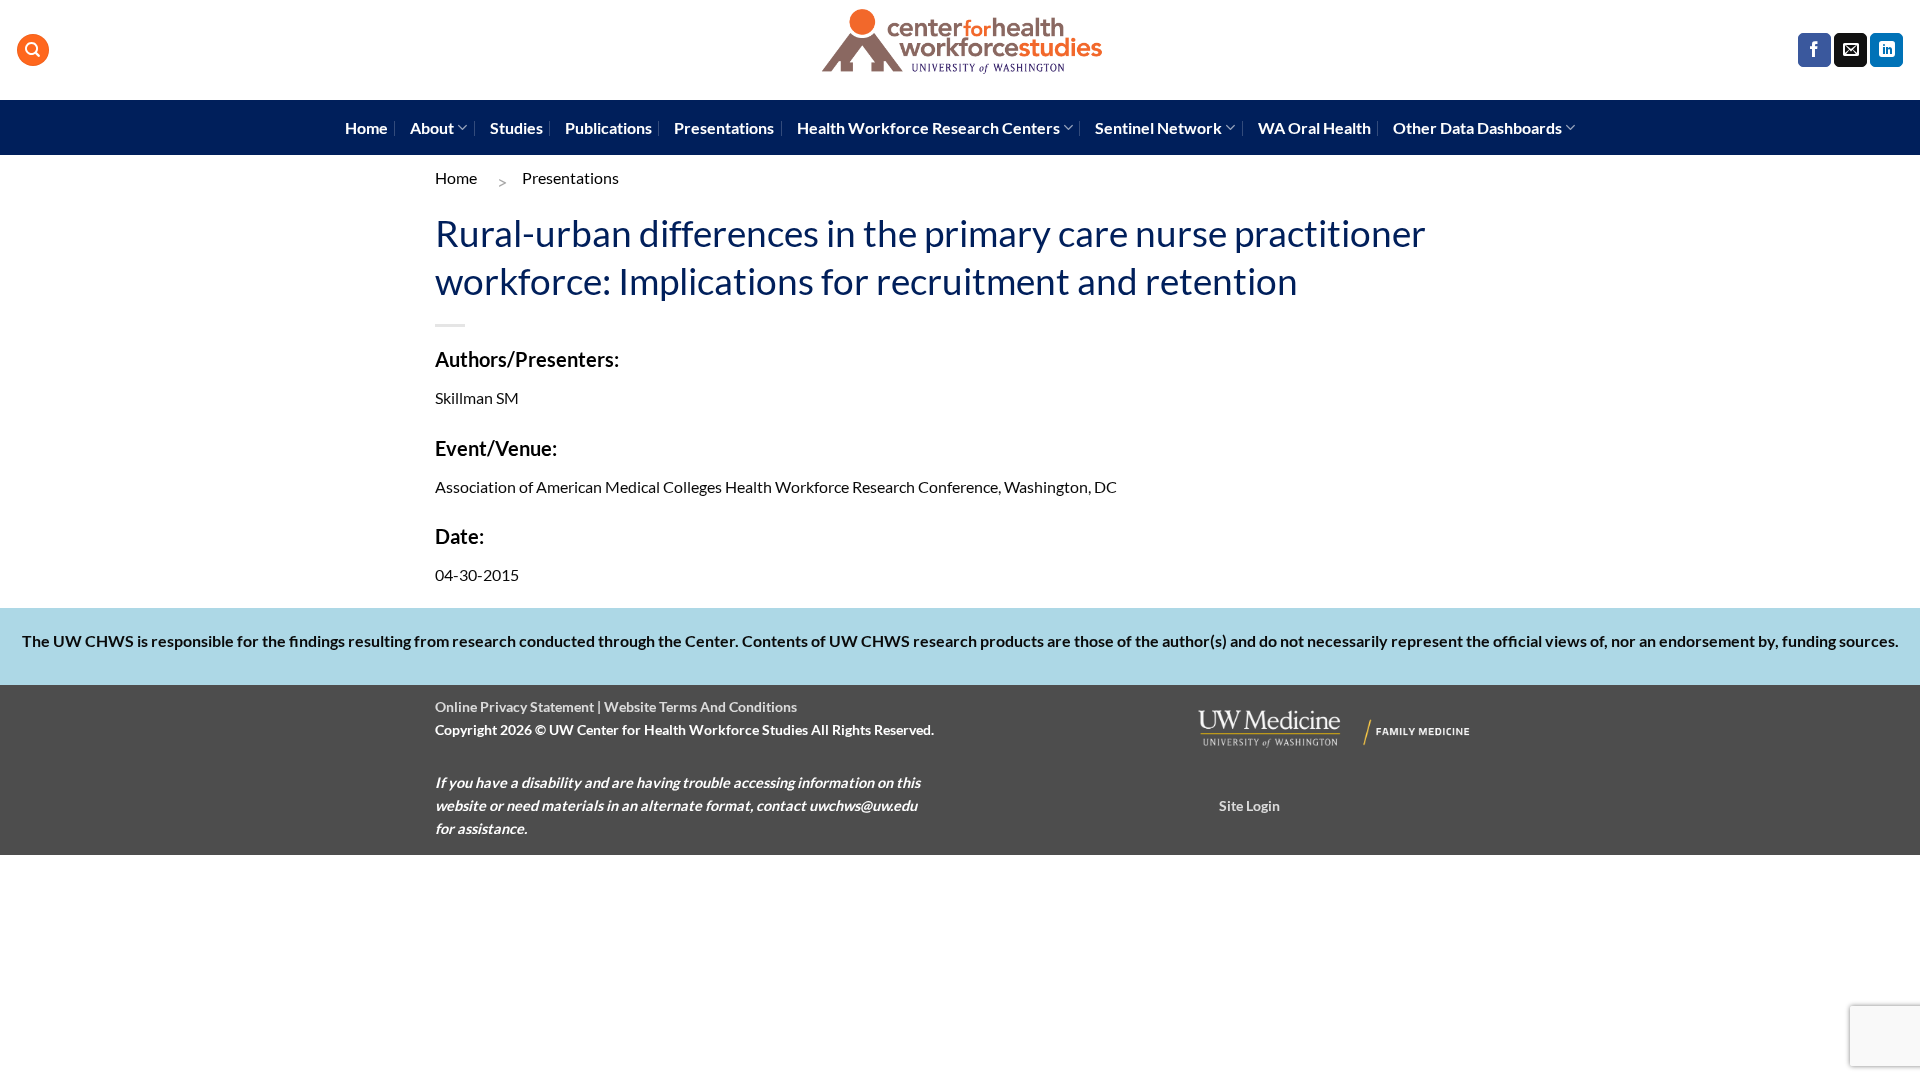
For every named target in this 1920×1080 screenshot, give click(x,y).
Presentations (724, 127)
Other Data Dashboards (1477, 127)
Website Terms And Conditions (700, 706)
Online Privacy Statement (514, 706)
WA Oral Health (1314, 127)
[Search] (33, 50)
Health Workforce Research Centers (928, 127)
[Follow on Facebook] (1814, 50)
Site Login (1249, 805)
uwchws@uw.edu (863, 805)
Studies (516, 127)
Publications (608, 127)
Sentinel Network (1158, 127)
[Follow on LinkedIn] (1886, 50)
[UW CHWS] (960, 50)
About (432, 127)
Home (366, 127)
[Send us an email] (1850, 50)
